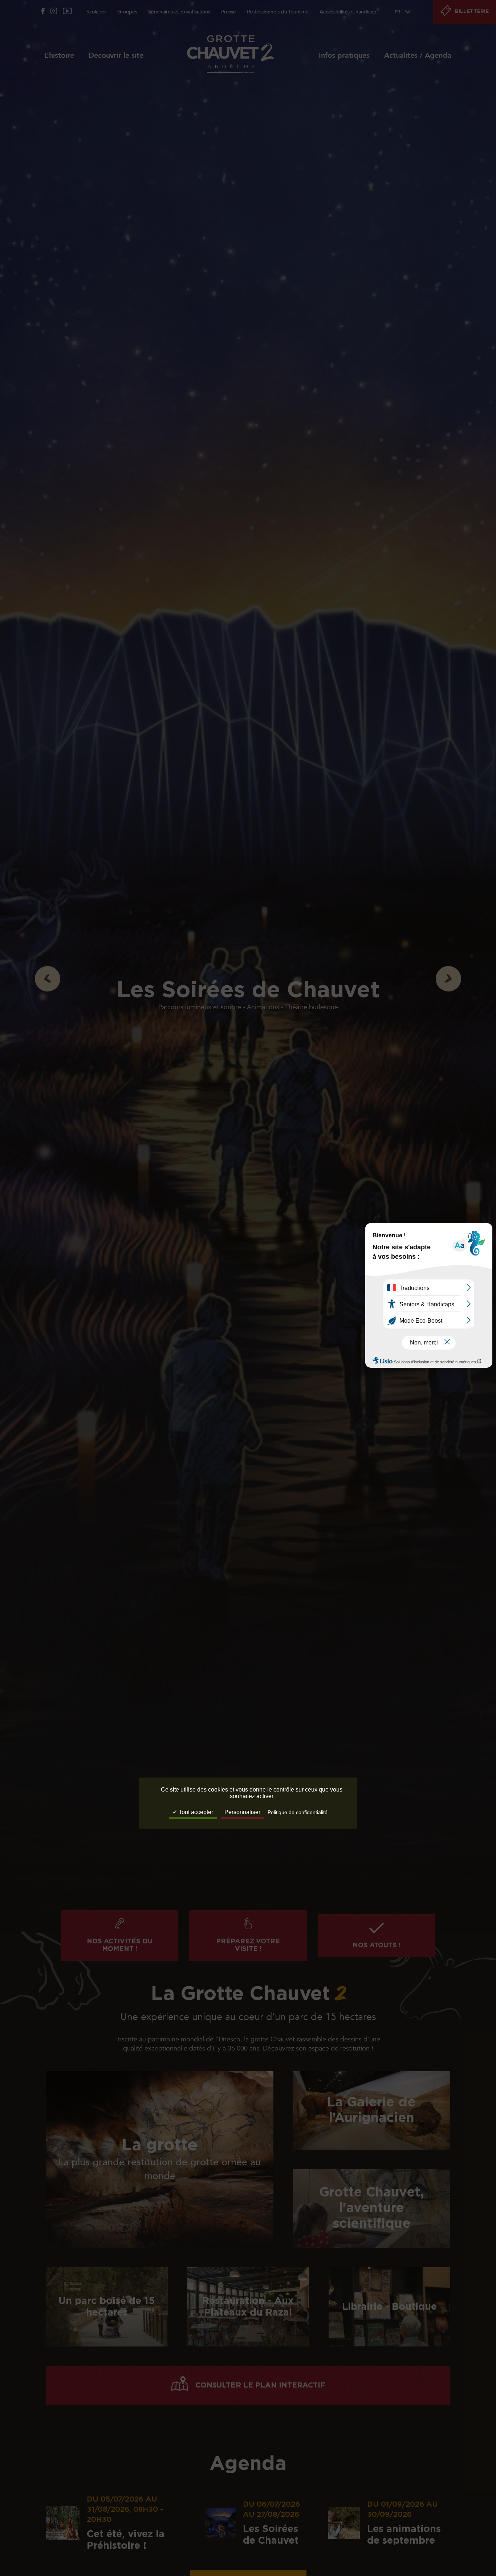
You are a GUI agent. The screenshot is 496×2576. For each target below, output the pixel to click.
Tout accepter (195, 1812)
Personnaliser (242, 1812)
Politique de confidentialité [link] (298, 1813)
